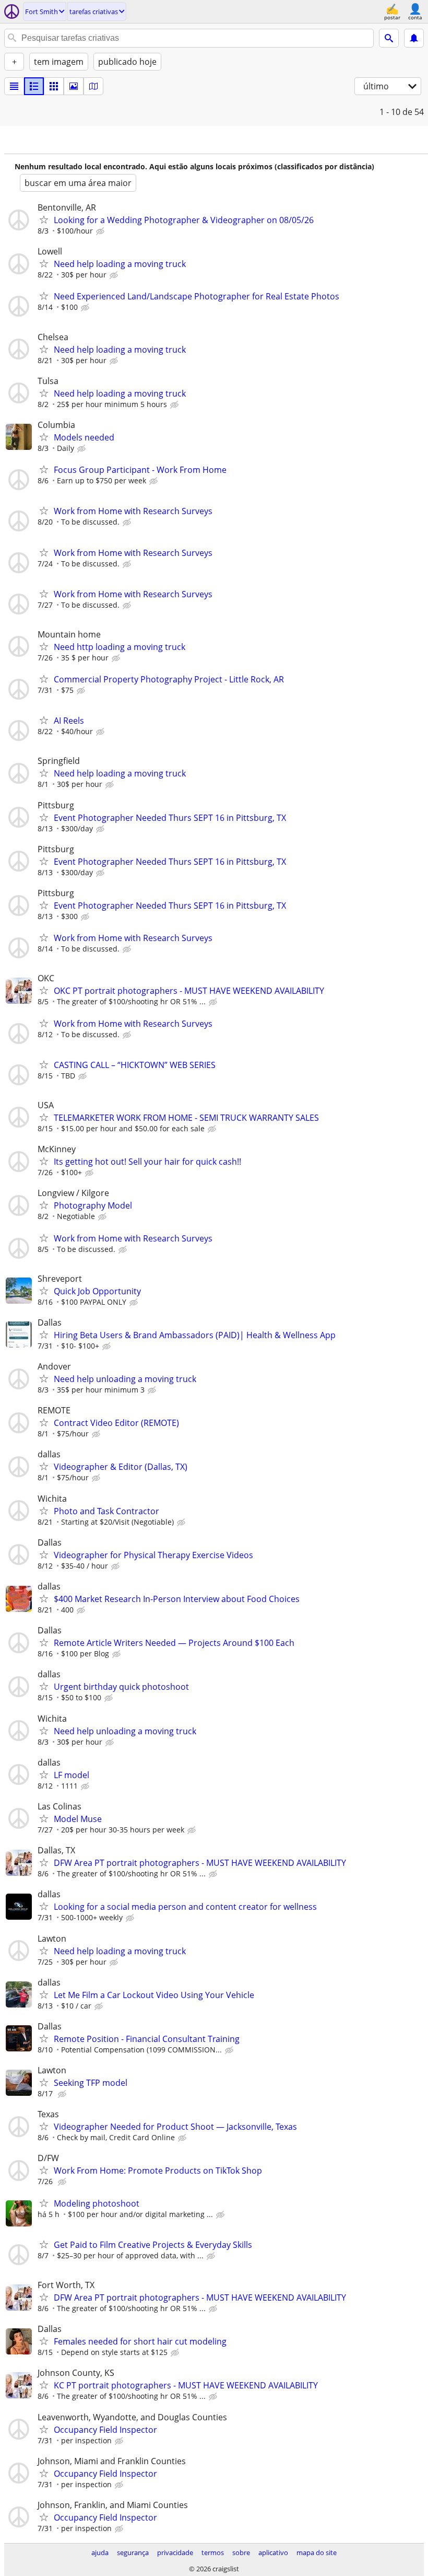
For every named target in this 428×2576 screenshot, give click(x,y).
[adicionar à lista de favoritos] (44, 219)
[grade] (54, 86)
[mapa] (93, 86)
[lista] (14, 86)
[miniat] (34, 86)
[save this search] (414, 38)
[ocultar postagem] (101, 231)
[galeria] (74, 86)
